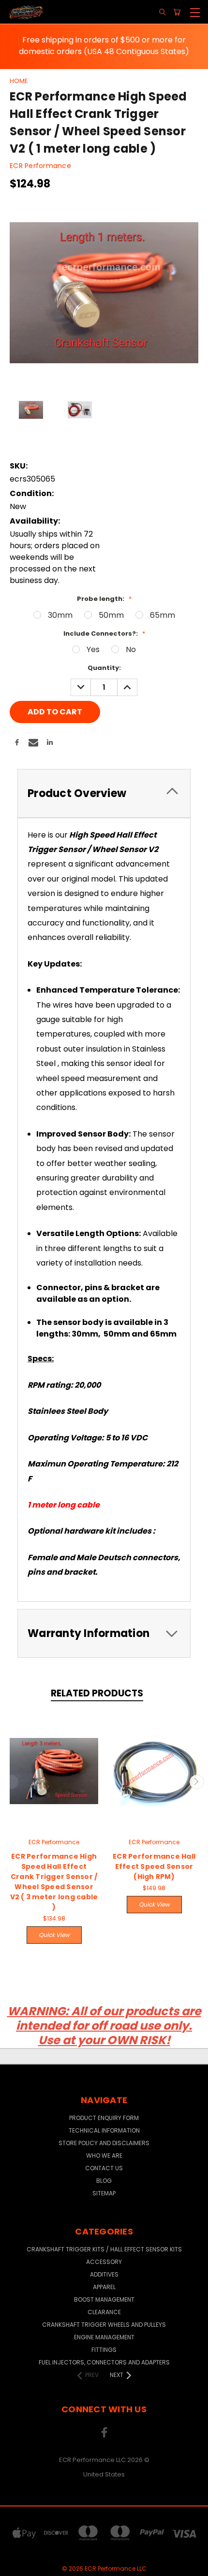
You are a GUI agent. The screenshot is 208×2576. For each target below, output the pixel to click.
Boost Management (104, 2299)
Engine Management (104, 2337)
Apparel (104, 2287)
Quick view (54, 1935)
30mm (60, 615)
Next (197, 1782)
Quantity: (104, 668)
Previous (11, 1782)
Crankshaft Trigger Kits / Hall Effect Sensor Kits (104, 2249)
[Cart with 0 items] (177, 12)
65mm (163, 615)
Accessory (104, 2262)
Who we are (104, 2156)
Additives (104, 2274)
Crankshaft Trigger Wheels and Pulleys (104, 2325)
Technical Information (104, 2130)
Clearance (104, 2312)
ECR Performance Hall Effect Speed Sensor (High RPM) (154, 1866)
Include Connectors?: (104, 633)
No (131, 649)
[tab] (104, 793)
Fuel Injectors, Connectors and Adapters (104, 2362)
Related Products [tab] (97, 1693)
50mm (111, 615)
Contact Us (104, 2168)
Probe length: (104, 599)
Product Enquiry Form (104, 2118)
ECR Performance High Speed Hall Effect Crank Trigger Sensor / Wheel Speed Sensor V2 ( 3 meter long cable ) (54, 1882)
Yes (93, 649)
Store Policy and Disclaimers (104, 2143)
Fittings (104, 2350)
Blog (104, 2181)
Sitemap (104, 2193)
